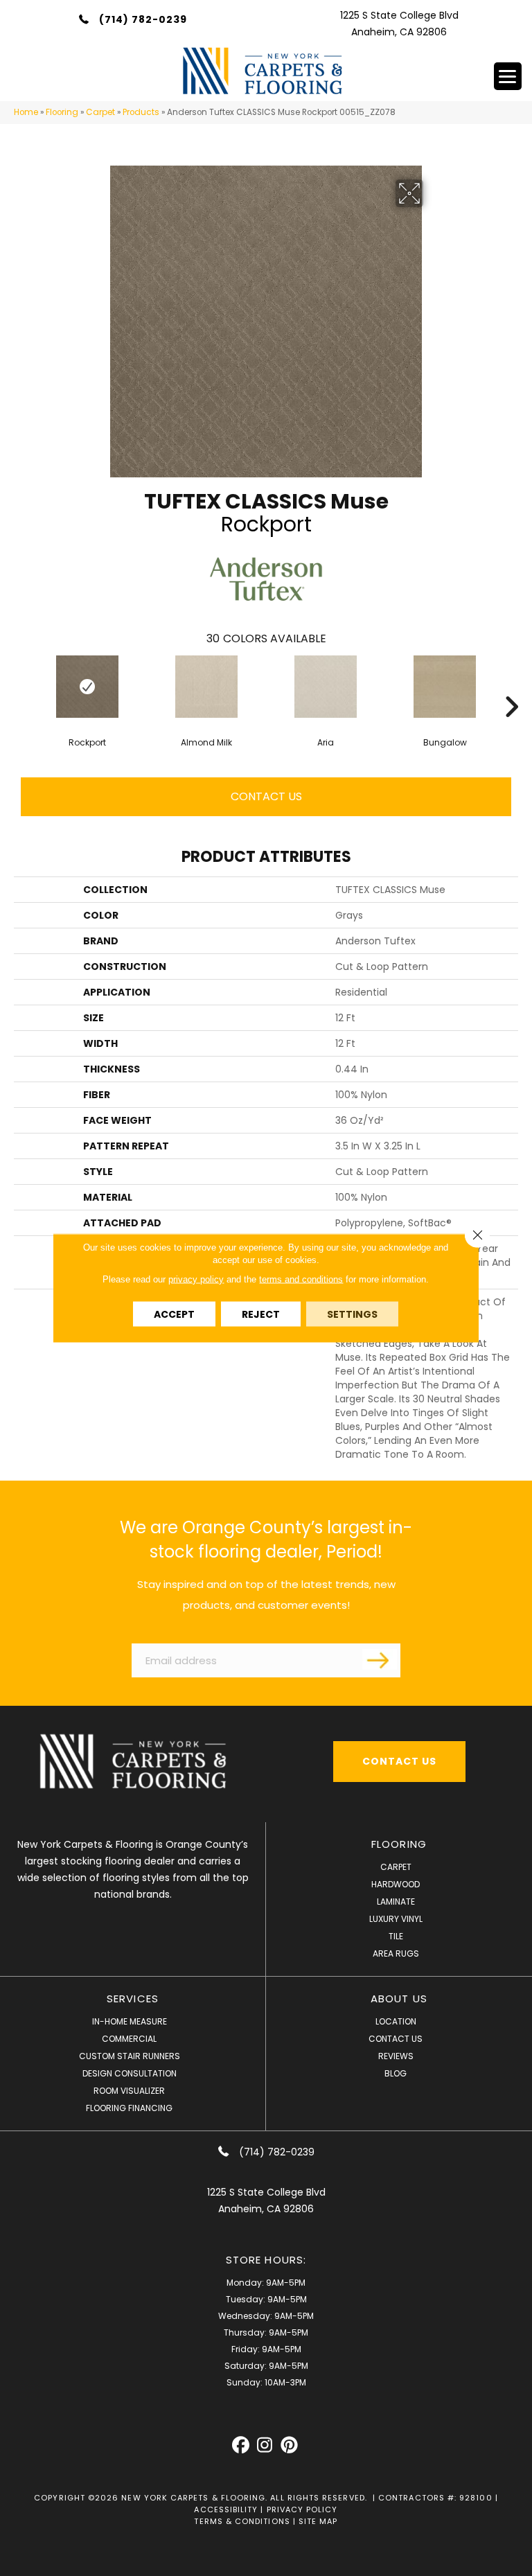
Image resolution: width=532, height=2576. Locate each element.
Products (141, 112)
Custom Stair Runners (130, 2056)
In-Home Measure (130, 2021)
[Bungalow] (445, 687)
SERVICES (133, 1999)
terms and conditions (301, 1279)
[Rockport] (87, 687)
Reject (261, 1314)
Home (26, 112)
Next (511, 686)
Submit (380, 1659)
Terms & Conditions (242, 2521)
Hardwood (396, 1884)
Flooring (62, 112)
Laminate (396, 1902)
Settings (352, 1314)
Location (396, 2021)
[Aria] (326, 687)
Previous (21, 686)
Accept (174, 1314)
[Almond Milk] (206, 687)
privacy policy (196, 1279)
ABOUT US (399, 1999)
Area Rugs (396, 1953)
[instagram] (265, 2445)
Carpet (100, 112)
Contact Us (266, 796)
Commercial (129, 2039)
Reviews (396, 2056)
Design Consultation (130, 2073)
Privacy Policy (302, 2509)
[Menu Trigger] (508, 76)
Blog (396, 2073)
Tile (396, 1936)
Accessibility (226, 2509)
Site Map (318, 2521)
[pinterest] (289, 2445)
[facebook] (241, 2445)
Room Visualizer (129, 2091)
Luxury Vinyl (396, 1919)
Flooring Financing (129, 2108)
